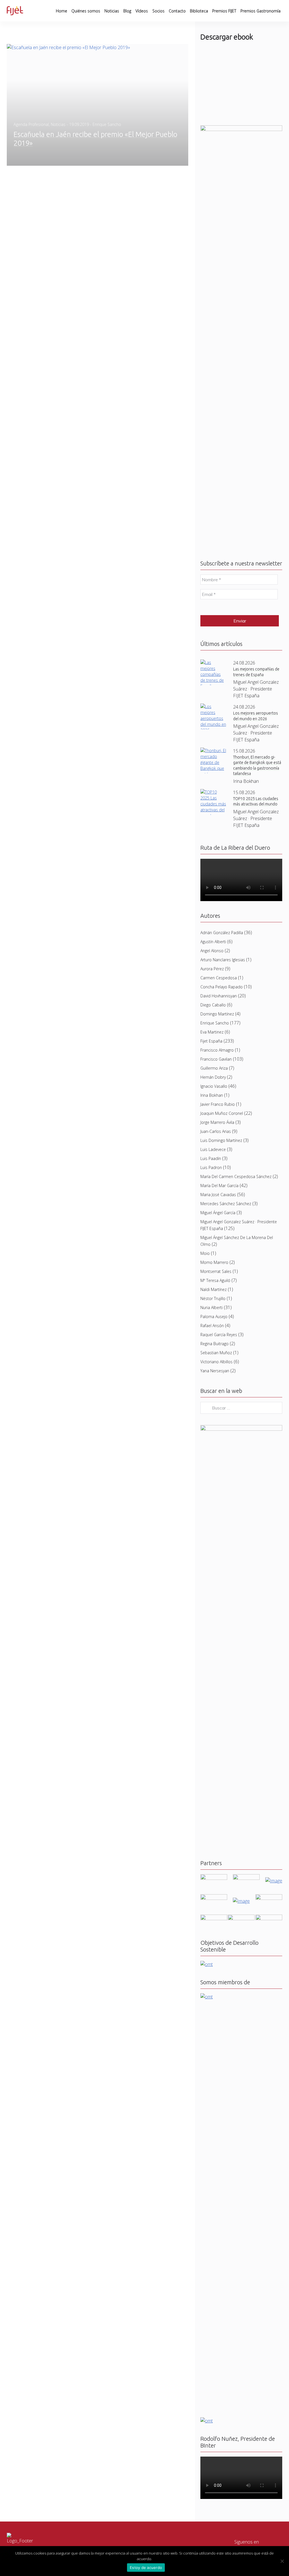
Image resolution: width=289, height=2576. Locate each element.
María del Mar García (219, 1547)
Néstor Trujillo (213, 1660)
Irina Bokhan (212, 1457)
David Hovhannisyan (219, 1358)
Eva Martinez (212, 1394)
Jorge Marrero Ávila (217, 1484)
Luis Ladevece (213, 1511)
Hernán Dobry (213, 1439)
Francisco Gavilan (216, 1421)
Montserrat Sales (216, 1633)
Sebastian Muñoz (216, 1715)
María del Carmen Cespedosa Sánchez (236, 1538)
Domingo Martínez (217, 1376)
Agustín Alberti (213, 1304)
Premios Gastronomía (260, 11)
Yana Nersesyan (215, 1733)
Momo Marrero (214, 1624)
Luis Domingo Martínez (221, 1502)
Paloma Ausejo (214, 1678)
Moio (205, 1615)
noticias (58, 124)
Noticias (112, 11)
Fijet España (211, 1403)
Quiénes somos (86, 11)
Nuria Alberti (212, 1669)
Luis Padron (211, 1529)
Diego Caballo (213, 1367)
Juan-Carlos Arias (216, 1493)
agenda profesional (31, 124)
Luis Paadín (211, 1520)
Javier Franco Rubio (218, 1466)
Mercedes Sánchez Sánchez (226, 1566)
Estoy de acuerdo (146, 2568)
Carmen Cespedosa (219, 1340)
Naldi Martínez (214, 1651)
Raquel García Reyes (219, 1696)
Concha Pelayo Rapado (222, 1349)
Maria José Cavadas (218, 1556)
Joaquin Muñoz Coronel (222, 1475)
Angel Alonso (212, 1313)
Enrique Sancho (215, 1385)
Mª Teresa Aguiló (215, 1642)
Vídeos (142, 11)
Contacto (177, 11)
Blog (127, 11)
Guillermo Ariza (214, 1430)
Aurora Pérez (212, 1331)
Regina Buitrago (214, 1706)
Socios (158, 11)
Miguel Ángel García (218, 1575)
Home (62, 11)
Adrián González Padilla (222, 1294)
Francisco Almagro (217, 1412)
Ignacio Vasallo (214, 1448)
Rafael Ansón (212, 1687)
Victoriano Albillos (216, 1724)
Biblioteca (199, 11)
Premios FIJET (224, 11)
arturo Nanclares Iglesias (223, 1322)
